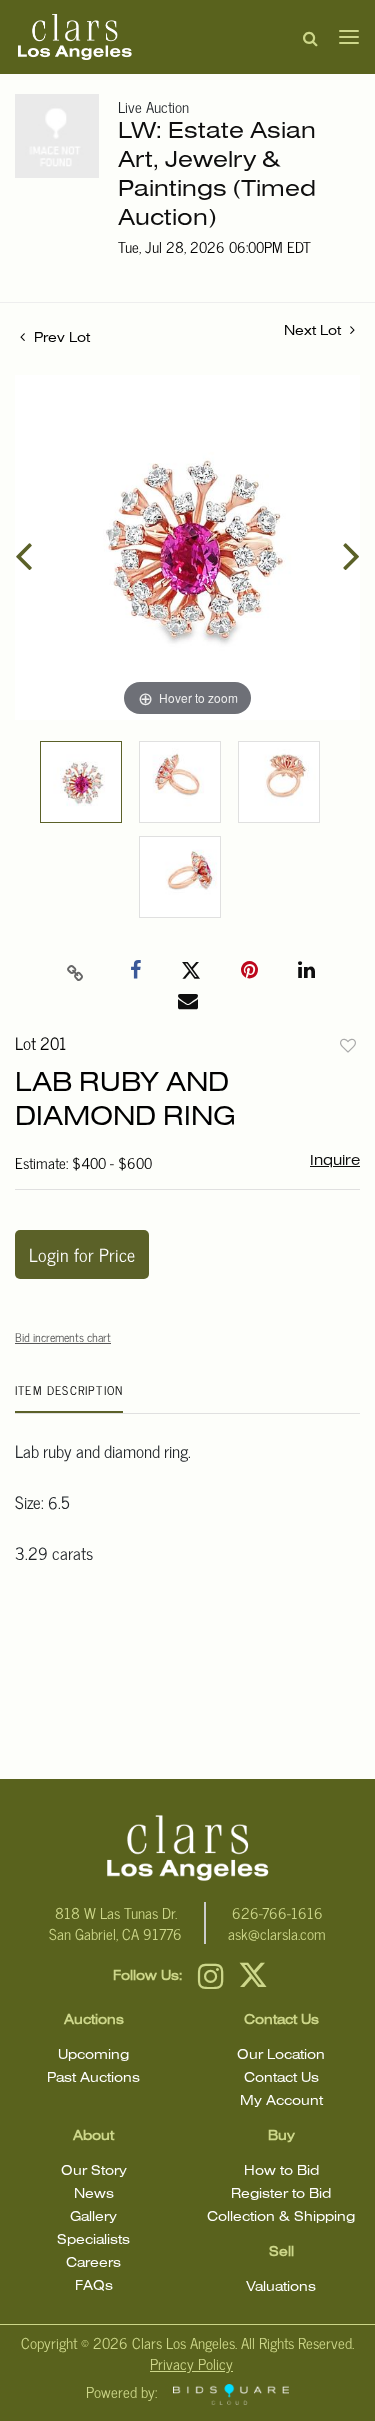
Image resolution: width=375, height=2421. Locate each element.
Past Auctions (93, 2078)
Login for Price (82, 1254)
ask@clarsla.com (277, 1933)
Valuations (281, 2287)
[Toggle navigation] (343, 37)
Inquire (335, 1161)
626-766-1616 (277, 1912)
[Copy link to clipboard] (75, 971)
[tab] (69, 1397)
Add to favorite (348, 1045)
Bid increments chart (63, 1337)
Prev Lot (60, 338)
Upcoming (93, 2055)
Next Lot (314, 331)
